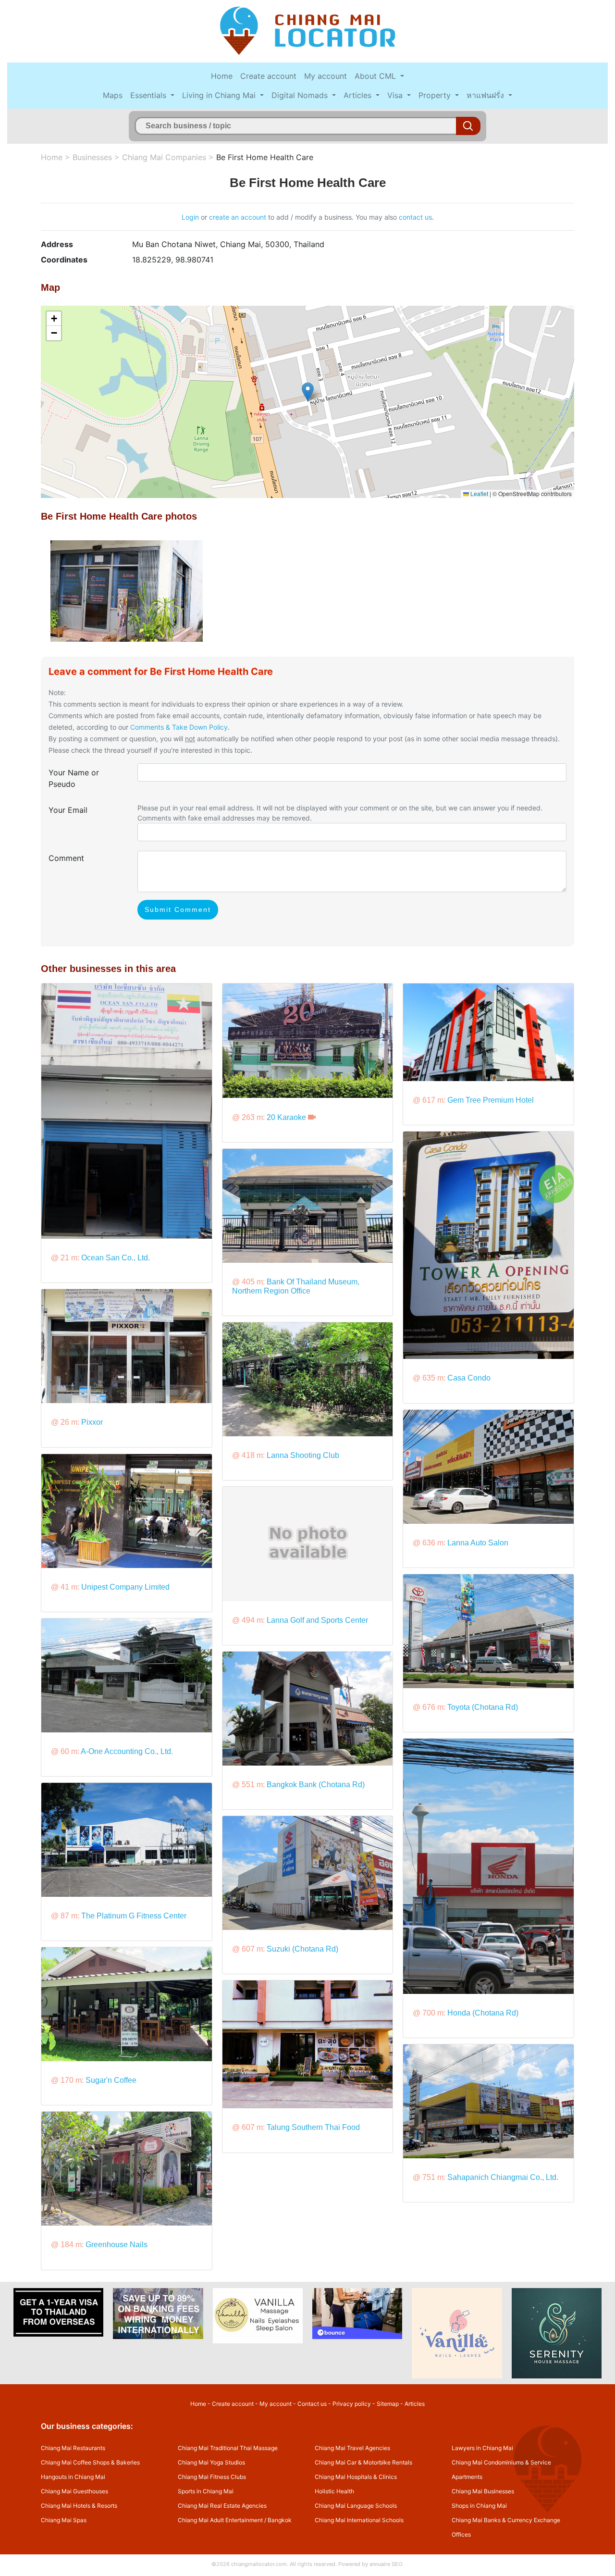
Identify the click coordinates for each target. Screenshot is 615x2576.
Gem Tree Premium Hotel (491, 1100)
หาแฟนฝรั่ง (486, 95)
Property (436, 95)
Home (222, 76)
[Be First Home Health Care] (127, 590)
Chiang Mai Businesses (483, 2491)
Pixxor (92, 1422)
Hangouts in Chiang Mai (73, 2477)
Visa (396, 95)
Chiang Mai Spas (64, 2520)
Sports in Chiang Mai (206, 2491)
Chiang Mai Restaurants (73, 2448)
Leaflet (479, 493)
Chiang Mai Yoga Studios (211, 2462)
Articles (359, 95)
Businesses (92, 157)
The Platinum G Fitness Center (134, 1916)
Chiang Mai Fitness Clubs (212, 2477)
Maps (113, 95)
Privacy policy (352, 2404)
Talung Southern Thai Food (313, 2127)
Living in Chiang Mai (220, 95)
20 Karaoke (286, 1117)
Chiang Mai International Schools (359, 2520)
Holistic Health (334, 2491)
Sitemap (388, 2404)
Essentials (149, 95)
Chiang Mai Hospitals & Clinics (356, 2477)
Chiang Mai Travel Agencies (352, 2448)
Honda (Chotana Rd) (483, 2013)
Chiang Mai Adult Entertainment (220, 2520)
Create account (268, 76)
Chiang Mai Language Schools (356, 2506)
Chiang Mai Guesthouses (74, 2491)
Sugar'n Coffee (111, 2080)
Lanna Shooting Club (303, 1455)
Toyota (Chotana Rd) (483, 1707)
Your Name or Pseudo (74, 778)
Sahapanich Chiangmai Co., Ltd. (503, 2177)
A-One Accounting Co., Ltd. (127, 1751)
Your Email (68, 810)
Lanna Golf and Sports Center (317, 1620)
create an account (238, 217)
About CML (376, 76)
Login (190, 217)
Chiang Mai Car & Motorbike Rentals (363, 2462)
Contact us (312, 2404)
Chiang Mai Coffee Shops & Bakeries (90, 2462)
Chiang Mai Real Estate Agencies (222, 2506)
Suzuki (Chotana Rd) (302, 1949)
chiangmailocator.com (259, 2564)
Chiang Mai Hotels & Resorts (79, 2506)
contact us (415, 217)
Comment (66, 858)
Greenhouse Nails (117, 2245)
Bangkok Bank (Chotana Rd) (316, 1785)
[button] (308, 392)
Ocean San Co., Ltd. (116, 1258)
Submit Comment (178, 909)
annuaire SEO (386, 2564)
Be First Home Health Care (265, 157)
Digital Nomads (301, 95)
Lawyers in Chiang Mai (482, 2448)
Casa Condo (469, 1378)
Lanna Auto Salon (478, 1543)
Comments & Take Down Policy (179, 727)
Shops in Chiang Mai (479, 2506)
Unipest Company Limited (125, 1587)
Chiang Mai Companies (164, 157)
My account (326, 76)
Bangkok (280, 2520)
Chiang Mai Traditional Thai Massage (228, 2448)
